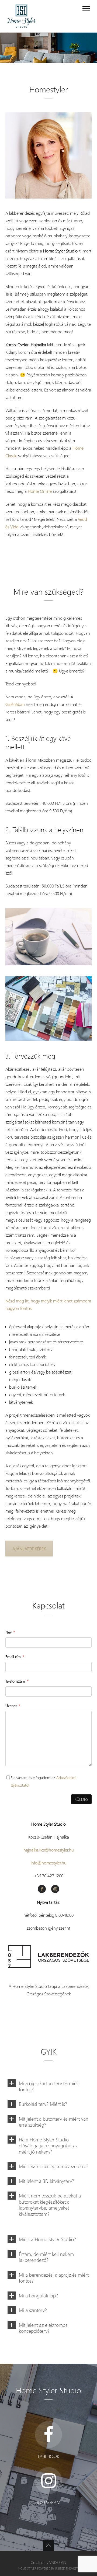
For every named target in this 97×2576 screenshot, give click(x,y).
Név (8, 1632)
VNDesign (58, 2562)
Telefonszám (15, 1681)
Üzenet (11, 1706)
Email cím (13, 1657)
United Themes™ (67, 2568)
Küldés (81, 1799)
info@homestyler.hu (49, 1863)
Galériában (15, 704)
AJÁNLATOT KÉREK (29, 1549)
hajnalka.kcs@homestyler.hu (49, 1850)
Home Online (40, 491)
